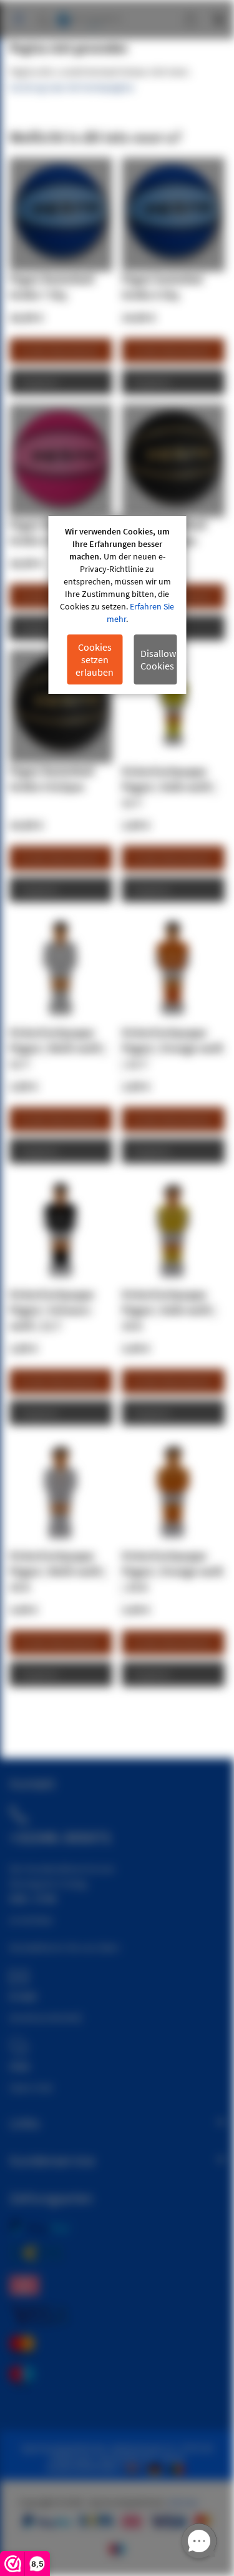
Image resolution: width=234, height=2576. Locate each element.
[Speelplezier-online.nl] (135, 2468)
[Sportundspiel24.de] (157, 2468)
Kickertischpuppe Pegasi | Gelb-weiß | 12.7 (169, 787)
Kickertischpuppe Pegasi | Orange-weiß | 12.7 (173, 1048)
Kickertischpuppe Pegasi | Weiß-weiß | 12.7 (58, 1048)
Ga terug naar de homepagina (71, 87)
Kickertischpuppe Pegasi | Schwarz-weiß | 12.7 (52, 1310)
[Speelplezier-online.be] (179, 2468)
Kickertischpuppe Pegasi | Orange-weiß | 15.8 (173, 1571)
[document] (117, 605)
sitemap (183, 2502)
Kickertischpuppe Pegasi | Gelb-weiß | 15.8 (169, 1310)
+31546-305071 (61, 1837)
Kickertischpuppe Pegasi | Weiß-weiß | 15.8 (58, 1571)
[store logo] (89, 14)
